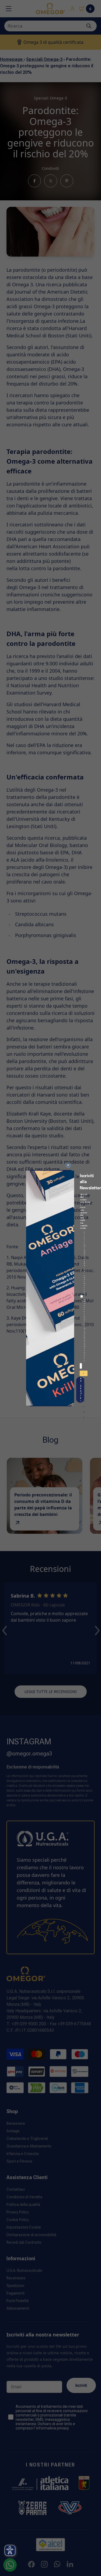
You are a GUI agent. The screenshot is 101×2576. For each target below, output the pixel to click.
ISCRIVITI (84, 1374)
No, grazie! (81, 1390)
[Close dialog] (68, 1165)
